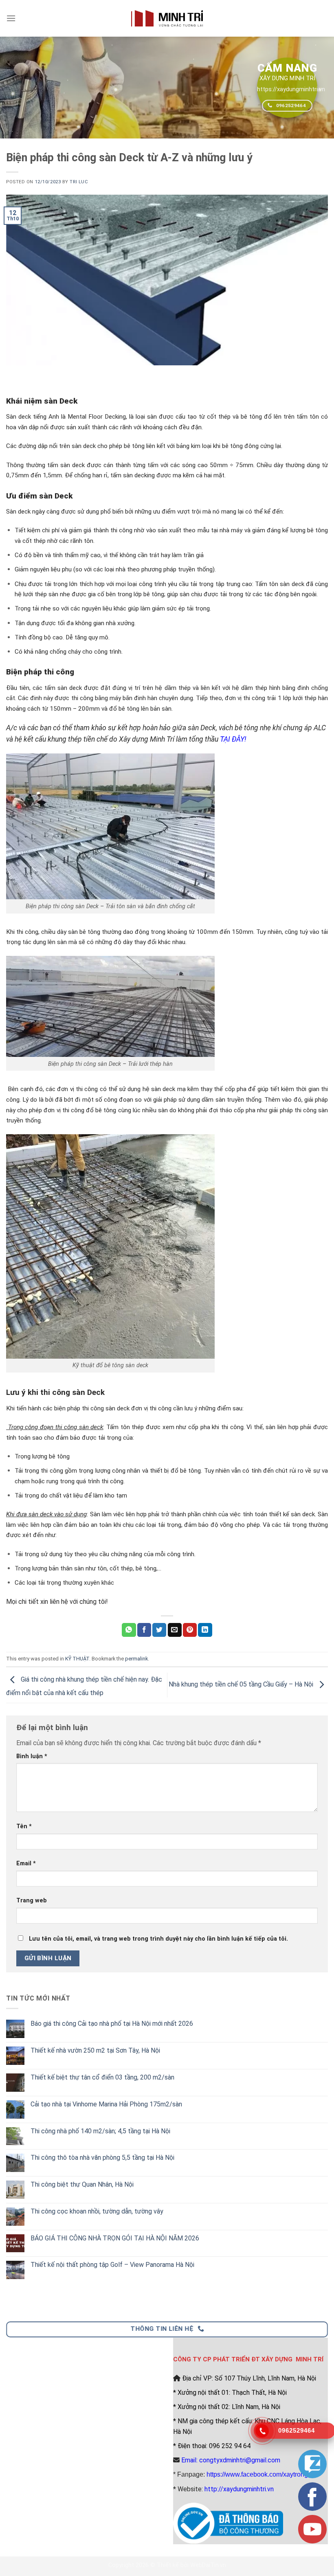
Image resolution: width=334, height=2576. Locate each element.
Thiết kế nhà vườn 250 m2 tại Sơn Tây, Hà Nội (95, 2050)
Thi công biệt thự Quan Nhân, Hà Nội (82, 2184)
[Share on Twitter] (159, 1630)
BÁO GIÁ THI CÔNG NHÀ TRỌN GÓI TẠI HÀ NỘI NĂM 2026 (115, 2238)
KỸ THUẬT (77, 1659)
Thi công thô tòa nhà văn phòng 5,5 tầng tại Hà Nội (102, 2158)
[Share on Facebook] (144, 1630)
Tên (24, 1826)
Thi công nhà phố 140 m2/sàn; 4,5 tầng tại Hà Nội (100, 2131)
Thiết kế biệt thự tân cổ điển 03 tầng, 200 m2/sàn (102, 2077)
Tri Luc (79, 182)
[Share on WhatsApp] (129, 1630)
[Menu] (11, 18)
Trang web (32, 1901)
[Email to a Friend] (175, 1630)
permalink (136, 1659)
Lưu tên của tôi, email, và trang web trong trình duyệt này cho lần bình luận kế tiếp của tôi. (158, 1939)
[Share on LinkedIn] (205, 1630)
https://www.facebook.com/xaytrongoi (260, 2474)
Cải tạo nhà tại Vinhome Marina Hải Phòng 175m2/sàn (106, 2104)
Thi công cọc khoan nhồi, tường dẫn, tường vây (97, 2211)
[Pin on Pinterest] (190, 1630)
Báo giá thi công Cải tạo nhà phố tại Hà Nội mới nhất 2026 (112, 2024)
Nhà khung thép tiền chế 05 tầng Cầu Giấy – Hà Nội (242, 1685)
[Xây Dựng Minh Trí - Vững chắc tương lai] (167, 18)
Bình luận (32, 1756)
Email (26, 1863)
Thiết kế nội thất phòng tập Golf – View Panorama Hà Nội (112, 2265)
